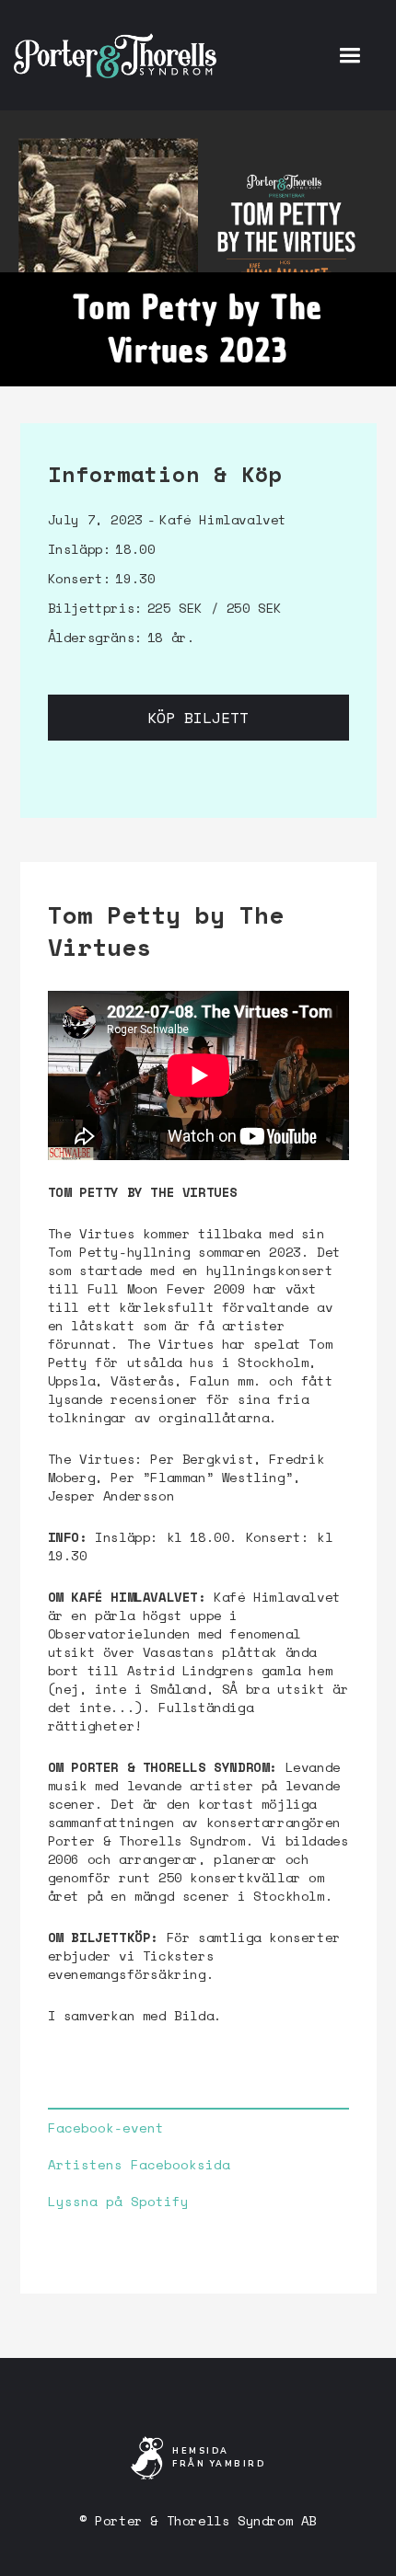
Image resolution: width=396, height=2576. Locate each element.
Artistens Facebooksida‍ (139, 2165)
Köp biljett (198, 718)
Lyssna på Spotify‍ (118, 2202)
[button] (349, 55)
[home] (115, 55)
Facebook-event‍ (106, 2128)
